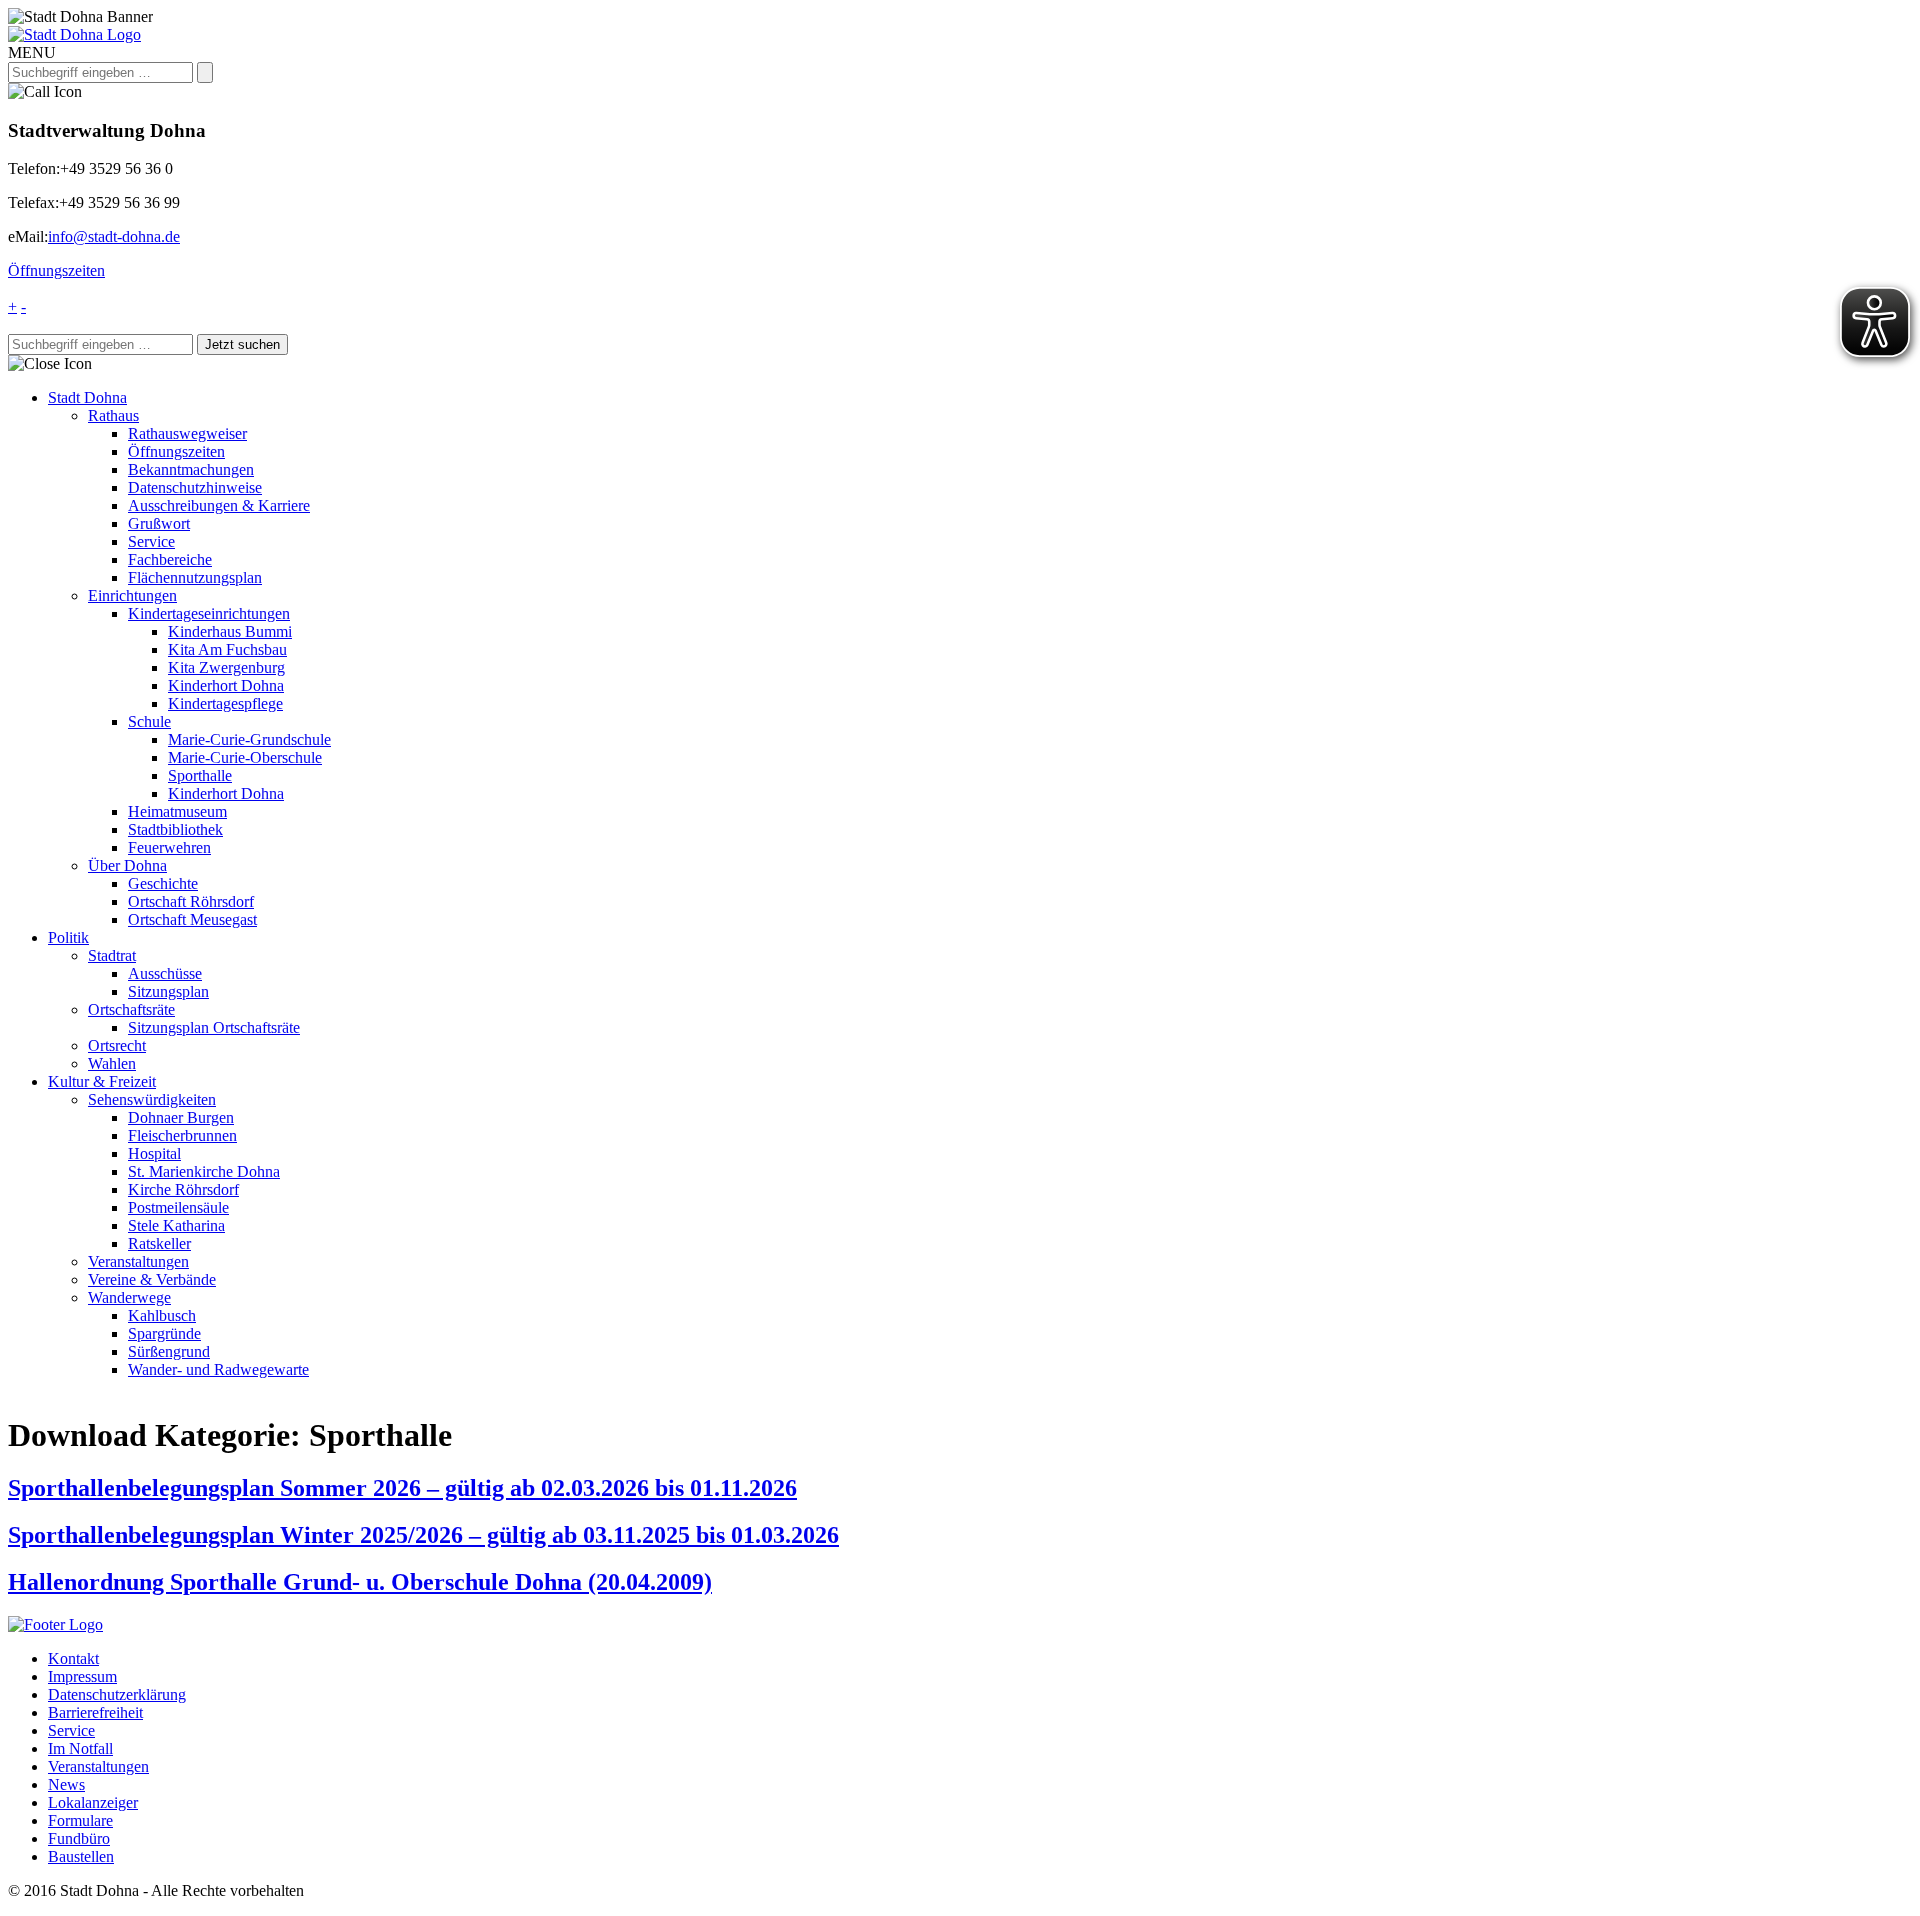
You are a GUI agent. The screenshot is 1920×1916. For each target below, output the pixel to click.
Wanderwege (129, 1297)
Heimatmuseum (177, 811)
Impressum (82, 1676)
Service (151, 541)
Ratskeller (159, 1243)
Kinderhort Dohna (226, 685)
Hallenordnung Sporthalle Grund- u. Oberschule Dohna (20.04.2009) (360, 1582)
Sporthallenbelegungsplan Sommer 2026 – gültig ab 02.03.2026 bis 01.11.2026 (402, 1488)
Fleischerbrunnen (182, 1135)
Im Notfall (80, 1748)
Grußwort (159, 523)
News (66, 1784)
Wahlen (112, 1063)
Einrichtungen (132, 595)
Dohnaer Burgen (181, 1117)
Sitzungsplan (168, 991)
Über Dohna (127, 865)
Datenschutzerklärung (117, 1694)
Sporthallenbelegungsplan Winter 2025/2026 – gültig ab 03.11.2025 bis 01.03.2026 (423, 1535)
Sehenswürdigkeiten (152, 1099)
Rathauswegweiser (187, 433)
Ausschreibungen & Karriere (219, 505)
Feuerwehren (169, 847)
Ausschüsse (165, 973)
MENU (32, 52)
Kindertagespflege (225, 703)
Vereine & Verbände (152, 1279)
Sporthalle (200, 775)
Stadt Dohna (87, 397)
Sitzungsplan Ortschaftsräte (214, 1027)
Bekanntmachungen (191, 469)
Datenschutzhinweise (195, 487)
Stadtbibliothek (175, 829)
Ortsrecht (117, 1045)
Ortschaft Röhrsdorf (191, 901)
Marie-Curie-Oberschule (245, 757)
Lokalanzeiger (93, 1802)
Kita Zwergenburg (226, 667)
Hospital (154, 1153)
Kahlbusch (162, 1315)
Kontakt (73, 1658)
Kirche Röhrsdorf (183, 1189)
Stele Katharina (176, 1225)
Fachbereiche (170, 559)
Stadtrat (112, 955)
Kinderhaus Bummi (230, 631)
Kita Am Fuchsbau (227, 649)
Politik (68, 937)
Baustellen (81, 1856)
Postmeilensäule (178, 1207)
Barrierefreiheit (95, 1712)
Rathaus (113, 415)
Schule (149, 721)
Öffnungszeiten (56, 270)
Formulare (80, 1820)
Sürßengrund (169, 1351)
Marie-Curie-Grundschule (249, 739)
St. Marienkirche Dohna (204, 1171)
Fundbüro (79, 1838)
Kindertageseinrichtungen (209, 613)
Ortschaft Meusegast (192, 919)
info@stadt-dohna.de (114, 236)
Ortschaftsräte (131, 1009)
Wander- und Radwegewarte (218, 1369)
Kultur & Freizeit (102, 1081)
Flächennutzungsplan (195, 577)
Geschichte (163, 883)
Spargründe (164, 1333)
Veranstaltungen (138, 1261)
